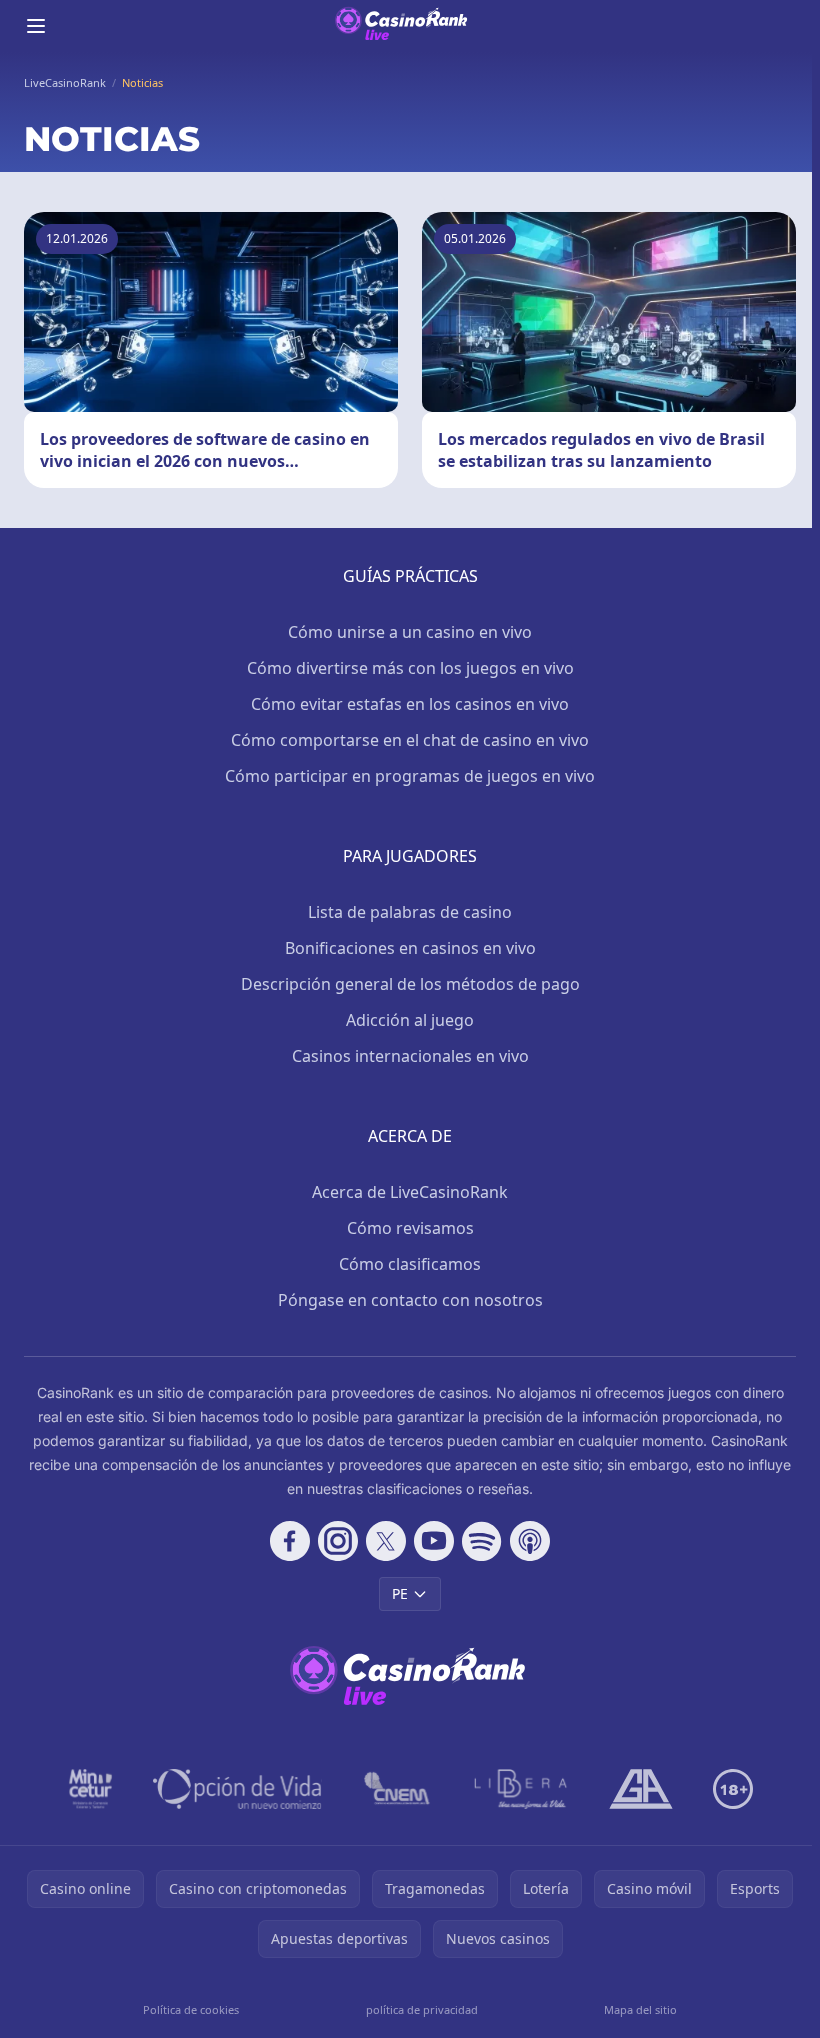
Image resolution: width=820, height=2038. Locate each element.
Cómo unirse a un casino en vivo (410, 632)
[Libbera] (521, 1789)
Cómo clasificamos (410, 1264)
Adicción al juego (410, 1020)
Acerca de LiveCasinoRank (410, 1192)
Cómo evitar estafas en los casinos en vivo (410, 704)
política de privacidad (422, 2009)
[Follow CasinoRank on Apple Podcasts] (530, 1541)
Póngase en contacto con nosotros (410, 1300)
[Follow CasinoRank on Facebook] (290, 1541)
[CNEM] (398, 1789)
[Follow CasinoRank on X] (386, 1541)
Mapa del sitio (640, 2009)
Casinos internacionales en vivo (410, 1056)
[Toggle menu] (36, 26)
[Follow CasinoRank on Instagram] (338, 1541)
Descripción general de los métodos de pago (410, 984)
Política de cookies (191, 2009)
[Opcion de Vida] (237, 1789)
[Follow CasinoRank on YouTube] (434, 1541)
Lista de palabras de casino (410, 912)
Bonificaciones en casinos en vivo (410, 948)
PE (400, 1593)
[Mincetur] (90, 1789)
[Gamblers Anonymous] (641, 1789)
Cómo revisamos (410, 1228)
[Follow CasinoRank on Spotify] (482, 1541)
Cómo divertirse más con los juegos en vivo (410, 668)
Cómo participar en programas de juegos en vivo (410, 776)
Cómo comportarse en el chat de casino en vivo (410, 740)
